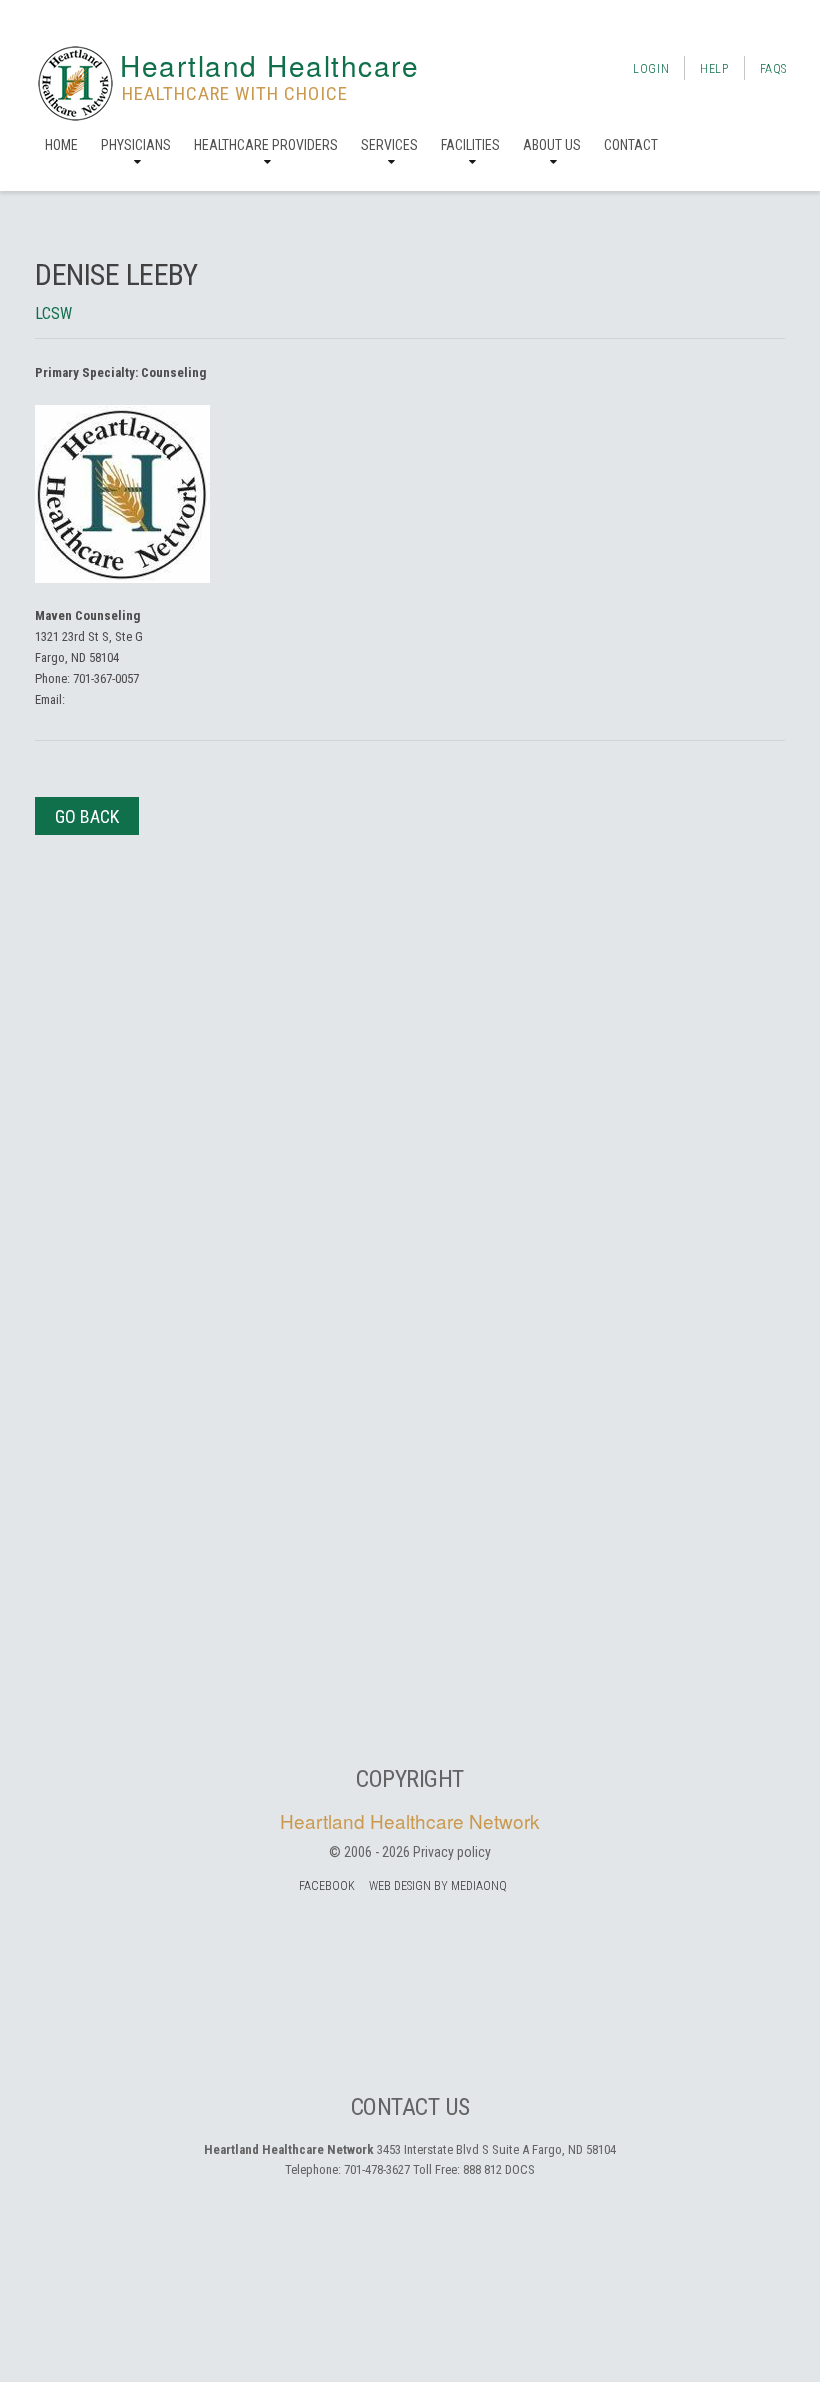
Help (714, 69)
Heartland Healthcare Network (410, 1820)
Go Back (87, 816)
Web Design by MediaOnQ (438, 1886)
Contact (631, 145)
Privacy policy (452, 1852)
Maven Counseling (87, 615)
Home (61, 145)
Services (389, 145)
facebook (327, 1886)
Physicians (136, 145)
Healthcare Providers (266, 145)
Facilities (470, 145)
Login (651, 69)
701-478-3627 (377, 2169)
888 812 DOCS (499, 2169)
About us (552, 145)
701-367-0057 (106, 678)
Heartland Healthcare (269, 65)
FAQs (773, 69)
